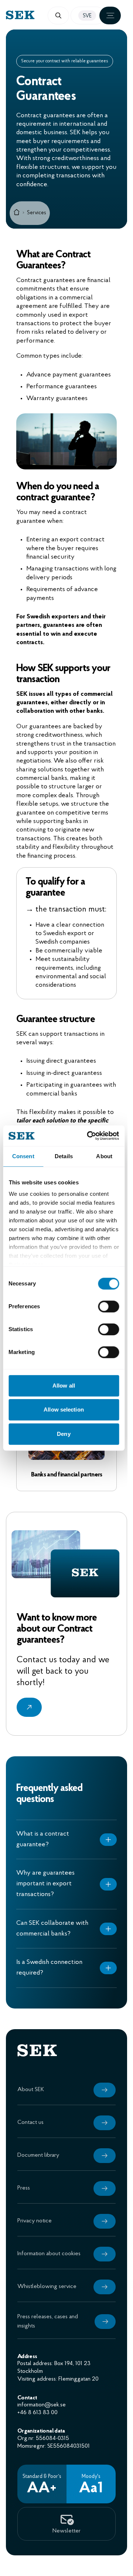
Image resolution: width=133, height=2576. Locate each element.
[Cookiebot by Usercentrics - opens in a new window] (89, 1136)
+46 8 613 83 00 (37, 2437)
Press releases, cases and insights (47, 2346)
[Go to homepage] (17, 213)
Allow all (64, 1386)
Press (23, 2213)
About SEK (30, 2114)
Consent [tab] (23, 1156)
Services (37, 213)
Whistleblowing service (47, 2311)
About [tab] (104, 1156)
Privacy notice (34, 2246)
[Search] (58, 15)
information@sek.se (41, 2430)
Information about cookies (49, 2278)
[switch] (108, 1306)
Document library (38, 2180)
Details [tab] (64, 1156)
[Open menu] (110, 15)
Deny (64, 1434)
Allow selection (64, 1409)
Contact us (30, 2147)
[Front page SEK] (36, 15)
